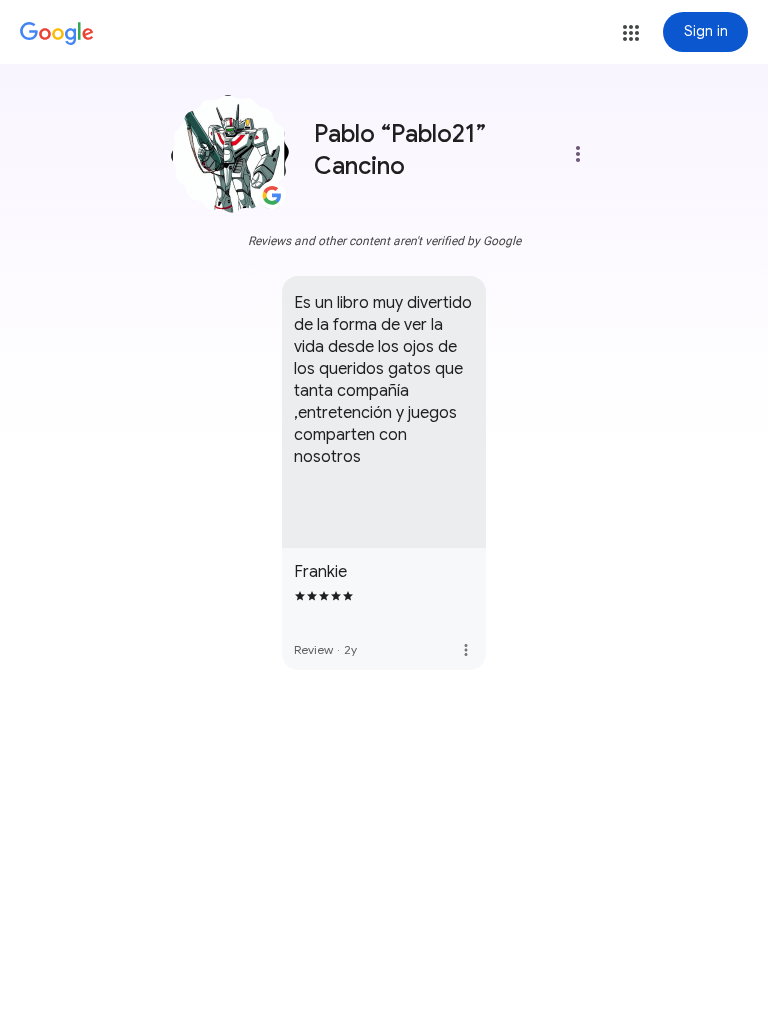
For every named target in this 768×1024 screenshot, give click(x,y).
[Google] (57, 34)
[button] (631, 33)
